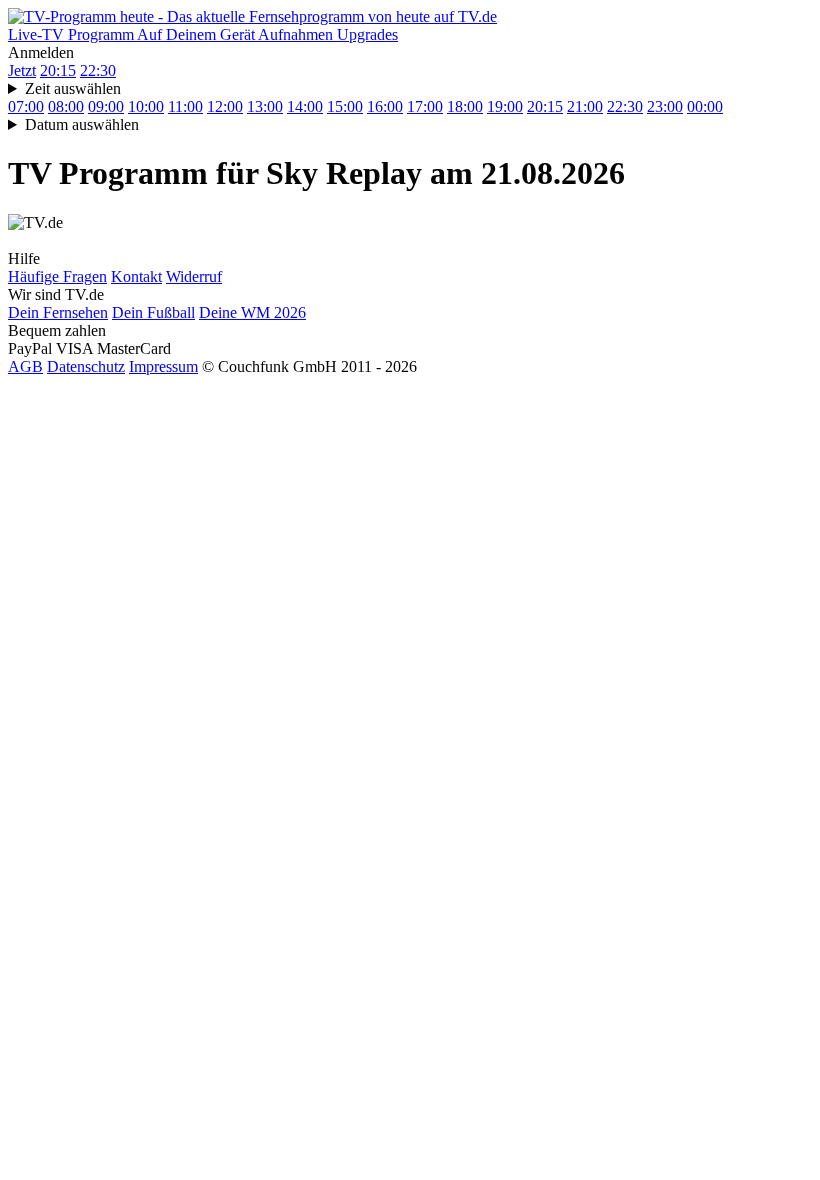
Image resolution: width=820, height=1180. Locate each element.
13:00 (265, 106)
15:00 (345, 106)
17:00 (425, 106)
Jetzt (22, 70)
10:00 (146, 106)
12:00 (225, 106)
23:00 (665, 106)
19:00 (505, 106)
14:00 (305, 106)
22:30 (98, 70)
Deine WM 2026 (252, 312)
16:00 (385, 106)
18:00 (465, 106)
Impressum (163, 366)
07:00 (26, 106)
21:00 (585, 106)
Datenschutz (86, 366)
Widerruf (194, 276)
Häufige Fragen (57, 276)
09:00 (106, 106)
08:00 (66, 106)
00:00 (705, 106)
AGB (25, 366)
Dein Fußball (153, 312)
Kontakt (136, 276)
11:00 (185, 106)
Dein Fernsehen (58, 312)
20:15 (58, 70)
